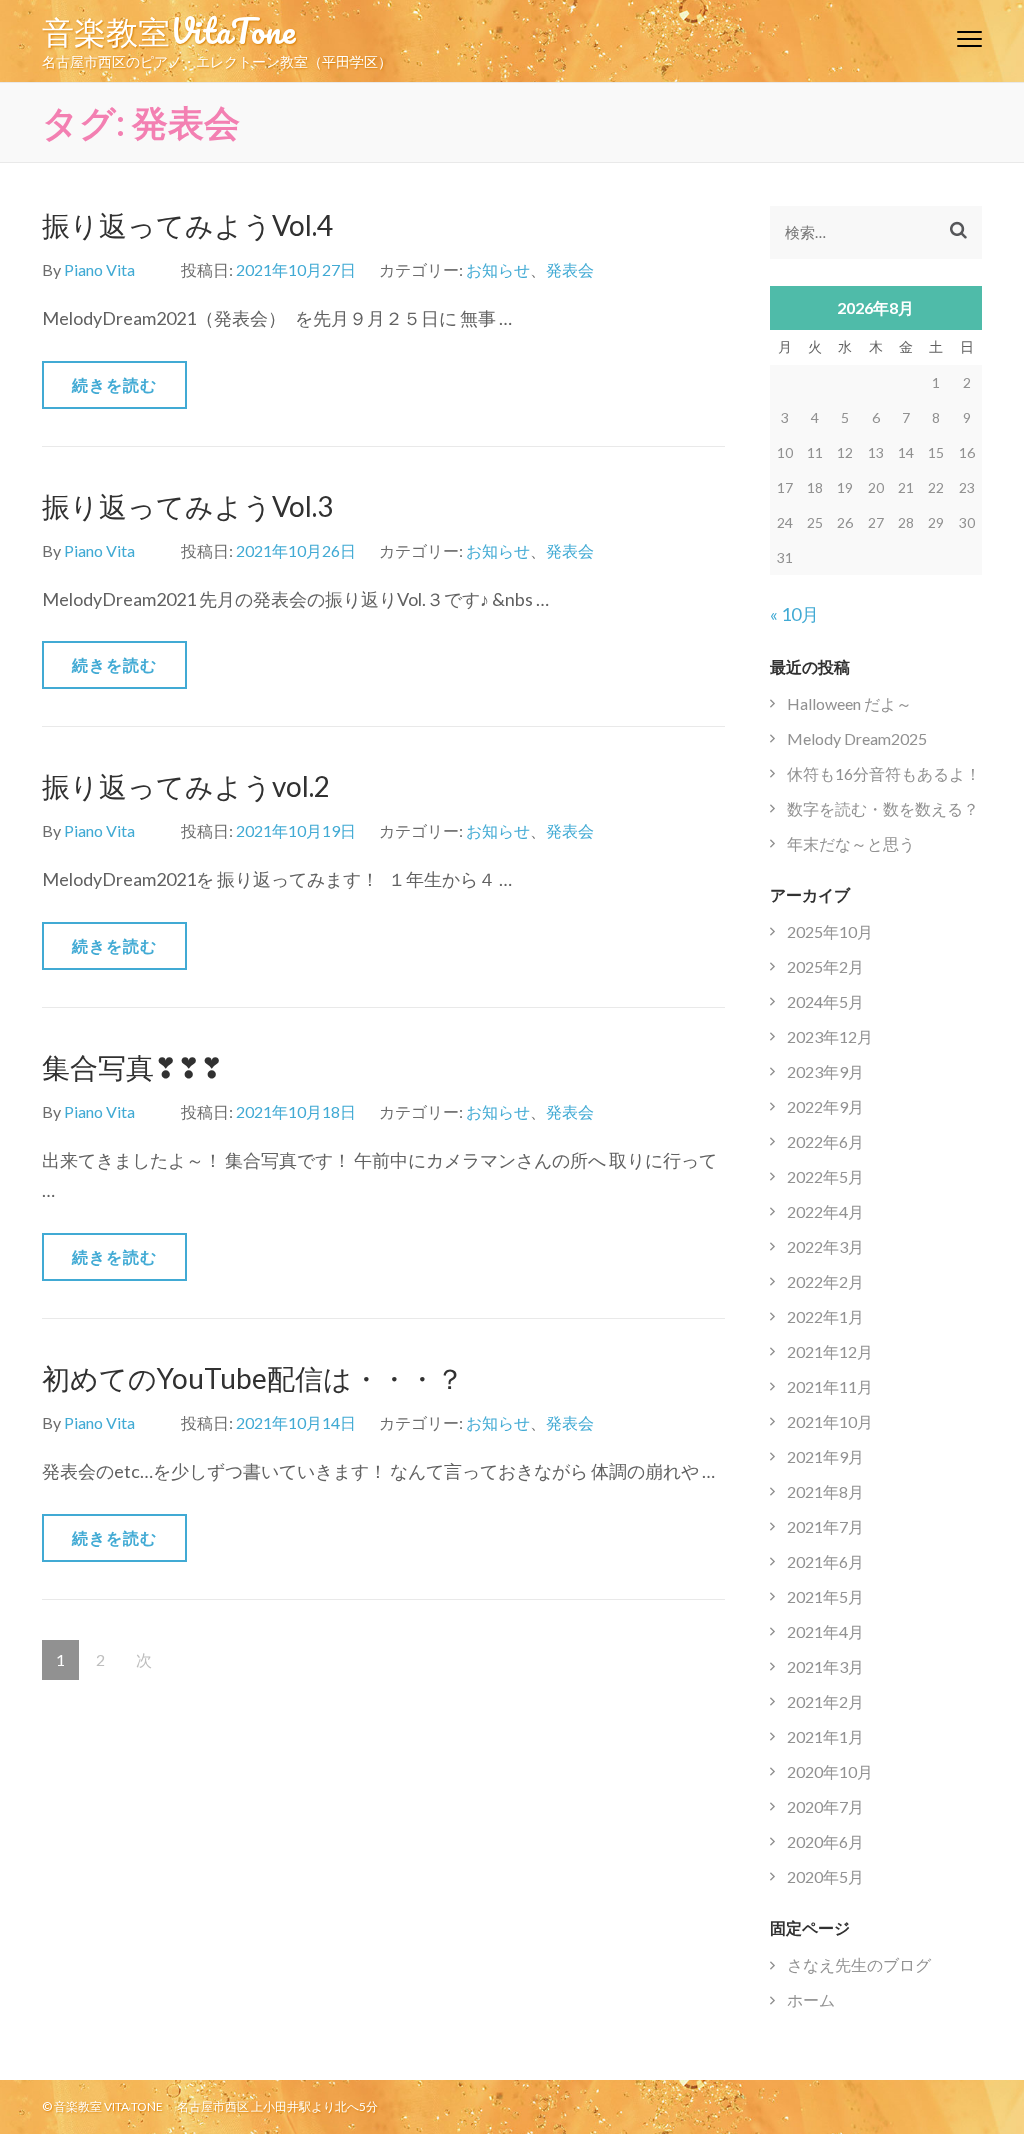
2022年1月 (825, 1316)
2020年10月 (830, 1771)
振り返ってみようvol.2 (186, 786)
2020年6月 (825, 1841)
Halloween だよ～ (849, 703)
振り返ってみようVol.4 (187, 225)
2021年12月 (830, 1351)
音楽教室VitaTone (168, 30)
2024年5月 (825, 1001)
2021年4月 (825, 1631)
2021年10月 (830, 1421)
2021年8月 (825, 1491)
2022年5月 (825, 1176)
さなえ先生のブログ (859, 1964)
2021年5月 (825, 1596)
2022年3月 (825, 1246)
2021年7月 (825, 1526)
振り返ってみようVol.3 (187, 506)
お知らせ (498, 269)
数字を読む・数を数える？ (883, 808)
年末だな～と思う (851, 843)
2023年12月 (830, 1036)
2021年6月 (825, 1561)
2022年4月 (825, 1211)
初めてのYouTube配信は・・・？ (253, 1378)
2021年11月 (830, 1386)
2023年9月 (825, 1071)
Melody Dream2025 (857, 738)
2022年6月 (825, 1141)
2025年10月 (830, 931)
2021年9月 (825, 1456)
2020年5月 (825, 1876)
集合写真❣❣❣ (132, 1067)
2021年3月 (825, 1666)
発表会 (570, 269)
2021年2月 (825, 1701)
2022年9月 (825, 1106)
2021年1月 (825, 1736)
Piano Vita (99, 269)
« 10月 (794, 614)
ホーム (811, 1999)
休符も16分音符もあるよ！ (884, 773)
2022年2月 (825, 1281)
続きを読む (114, 384)
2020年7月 (825, 1806)
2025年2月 (825, 966)
